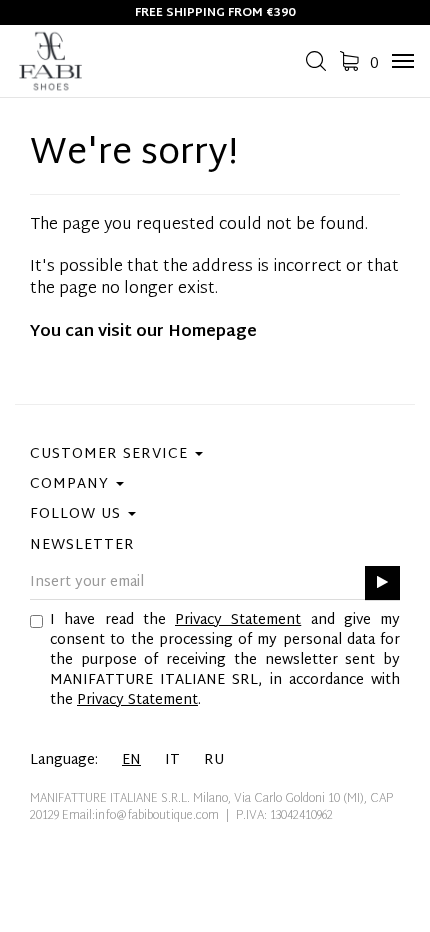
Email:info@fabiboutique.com (140, 816)
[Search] (316, 67)
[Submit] (382, 583)
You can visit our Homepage (143, 332)
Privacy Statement (238, 620)
